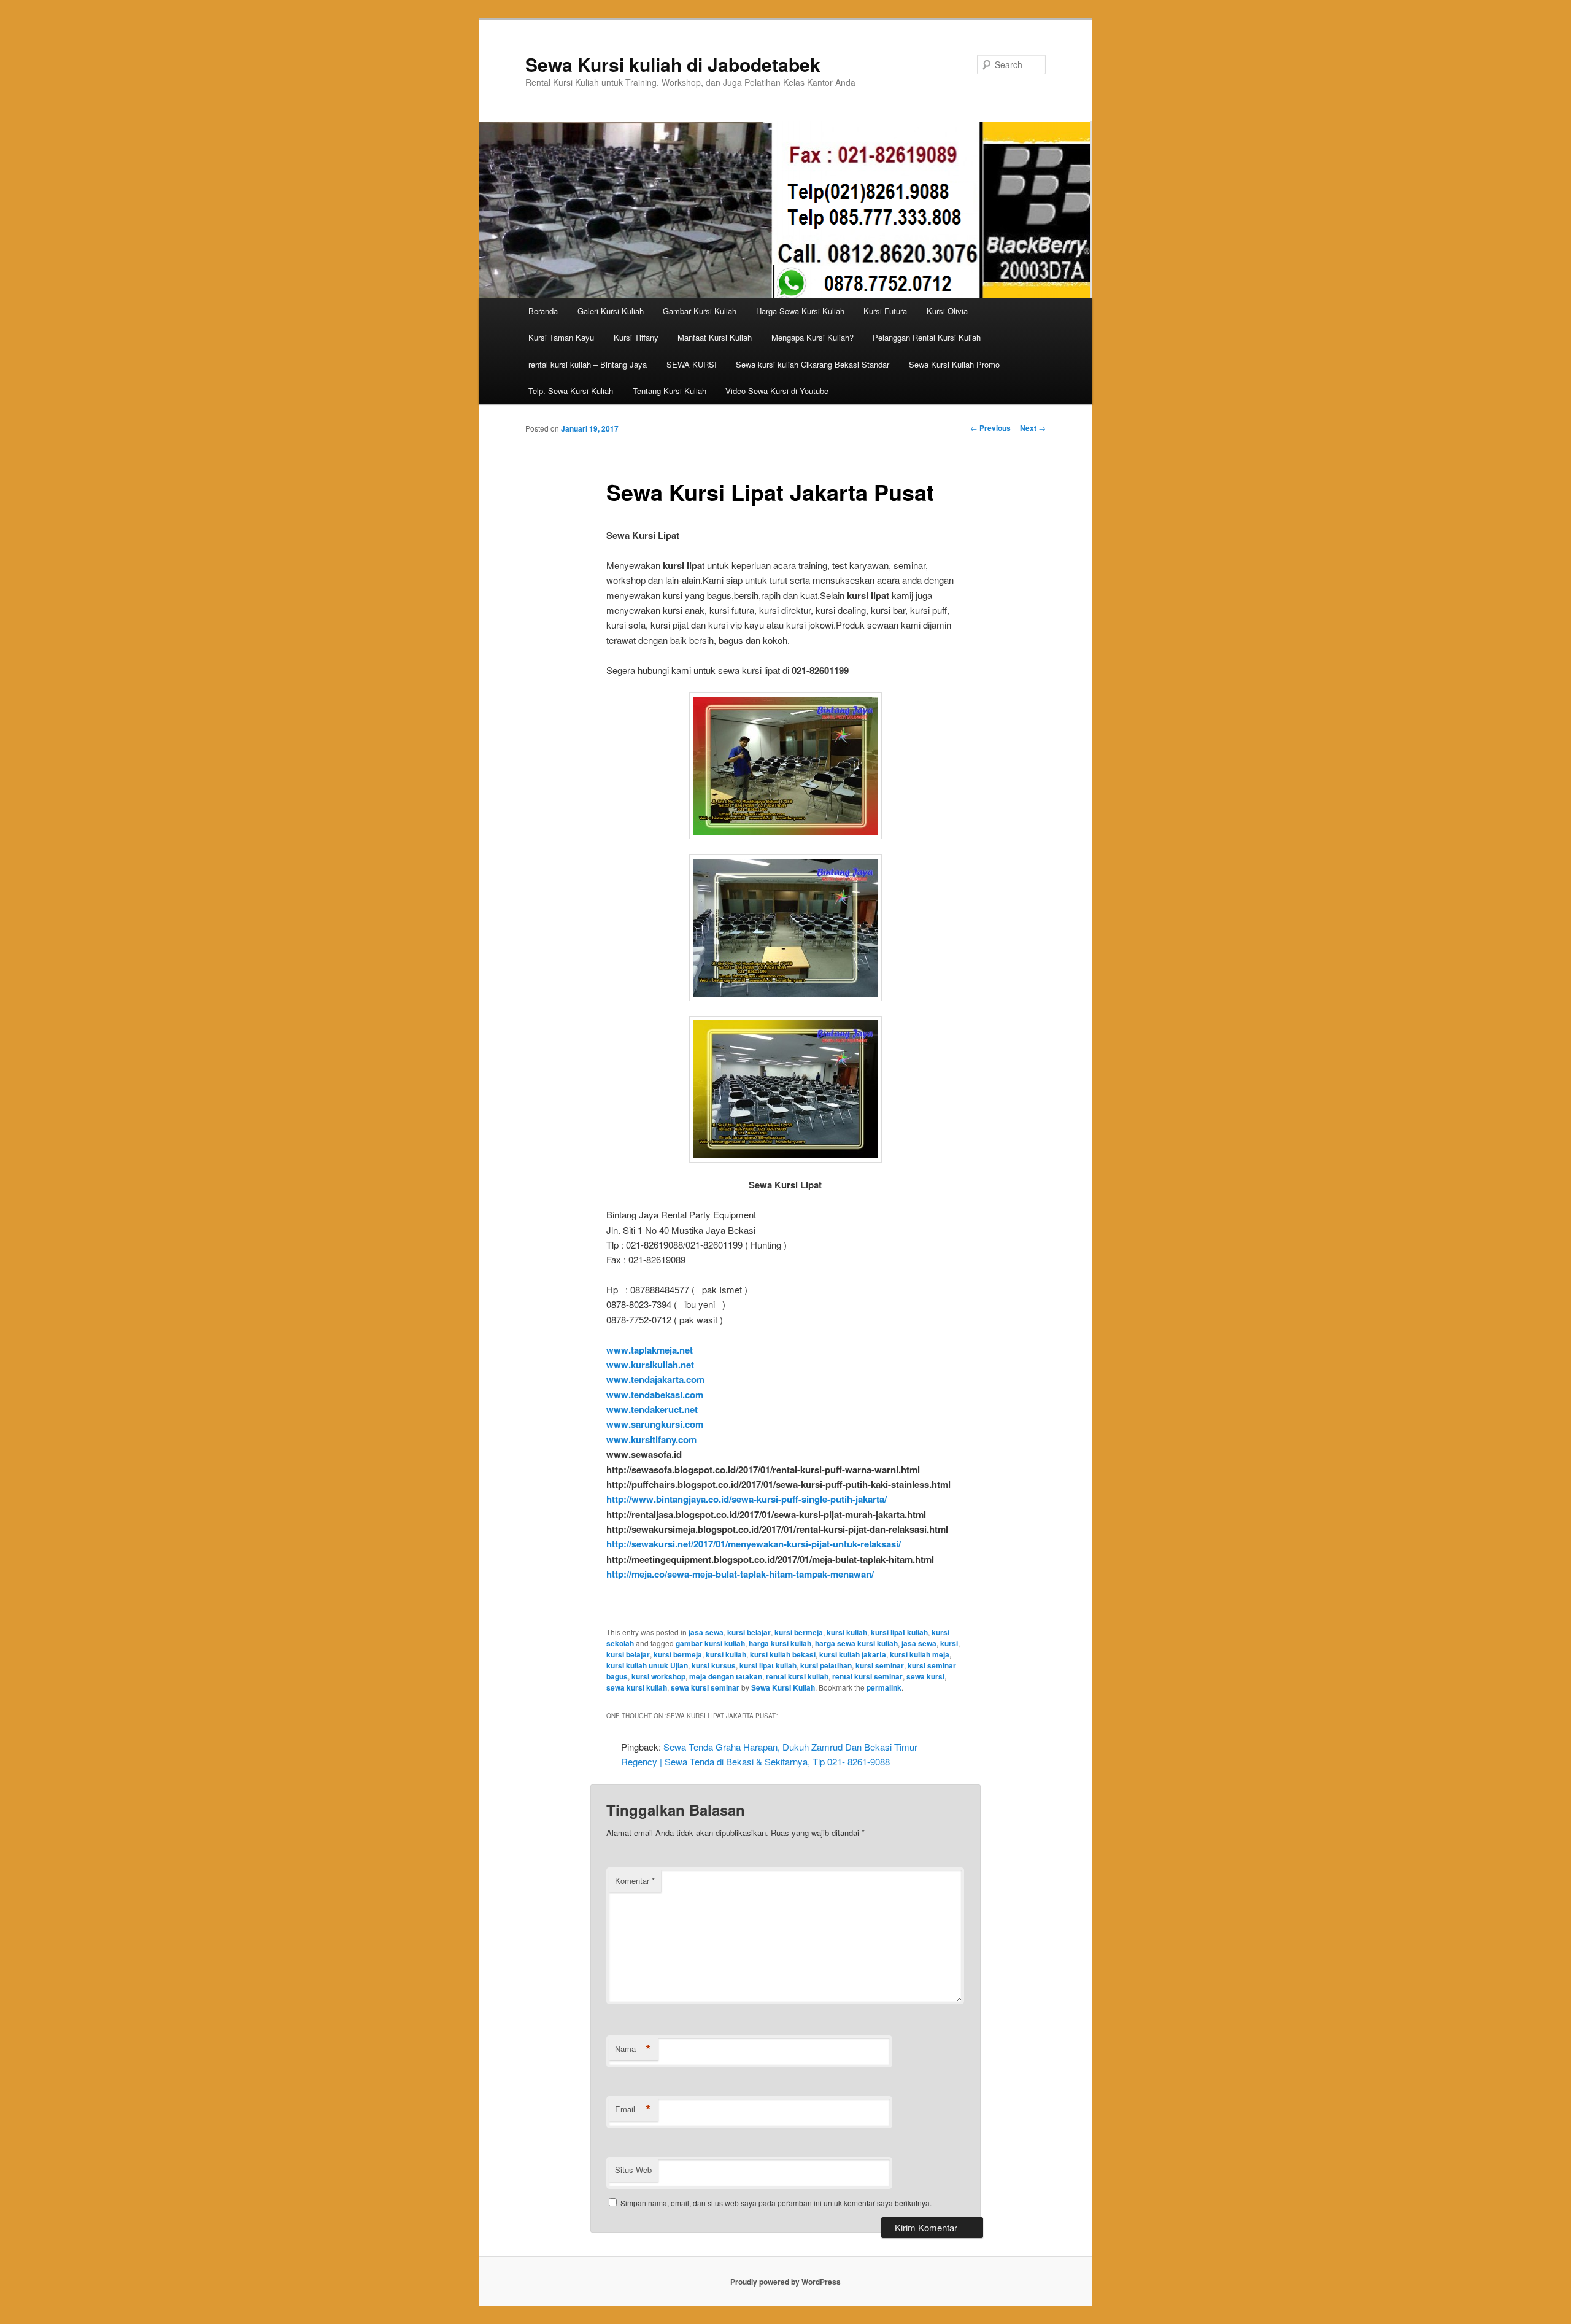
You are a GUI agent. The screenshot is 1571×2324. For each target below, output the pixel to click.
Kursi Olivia (947, 311)
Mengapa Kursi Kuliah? (813, 337)
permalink (884, 1687)
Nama (633, 2049)
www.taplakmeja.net (650, 1350)
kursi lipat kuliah (899, 1632)
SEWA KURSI (692, 364)
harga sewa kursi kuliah (856, 1643)
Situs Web (633, 2170)
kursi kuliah (847, 1632)
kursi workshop (658, 1676)
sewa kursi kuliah (637, 1687)
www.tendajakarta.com (655, 1379)
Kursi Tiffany (636, 337)
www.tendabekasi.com (655, 1395)
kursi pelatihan (826, 1665)
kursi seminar (880, 1665)
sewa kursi (925, 1676)
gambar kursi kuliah (710, 1643)
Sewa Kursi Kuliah (783, 1687)
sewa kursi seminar (705, 1687)
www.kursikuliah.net (650, 1365)
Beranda (543, 311)
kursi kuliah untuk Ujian (647, 1665)
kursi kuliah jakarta (853, 1654)
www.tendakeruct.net (652, 1409)
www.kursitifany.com (651, 1439)
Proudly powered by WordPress (785, 2282)
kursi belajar (749, 1632)
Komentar (635, 1881)
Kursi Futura (885, 311)
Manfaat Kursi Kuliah (715, 337)
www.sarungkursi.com (655, 1424)
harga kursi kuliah (780, 1643)
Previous (990, 428)
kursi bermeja (799, 1632)
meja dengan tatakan (726, 1676)
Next (1033, 428)
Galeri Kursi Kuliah (611, 311)
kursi (949, 1643)
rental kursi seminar (867, 1676)
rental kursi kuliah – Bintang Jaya (588, 364)
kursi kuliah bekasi (783, 1654)
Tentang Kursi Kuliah (670, 391)
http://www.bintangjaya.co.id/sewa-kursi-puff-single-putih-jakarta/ (747, 1499)
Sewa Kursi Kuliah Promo (954, 364)
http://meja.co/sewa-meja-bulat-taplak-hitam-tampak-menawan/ (740, 1574)
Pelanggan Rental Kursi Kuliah (927, 337)
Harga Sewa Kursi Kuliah (800, 311)
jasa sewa (706, 1632)
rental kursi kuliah (797, 1676)
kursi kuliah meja (920, 1654)
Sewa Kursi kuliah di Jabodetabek (673, 64)
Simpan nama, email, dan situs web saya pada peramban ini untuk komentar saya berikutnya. (776, 2203)
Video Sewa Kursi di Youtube (777, 391)
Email (633, 2109)
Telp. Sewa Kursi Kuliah (571, 391)
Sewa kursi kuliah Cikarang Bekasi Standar (813, 364)
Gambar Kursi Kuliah (700, 311)
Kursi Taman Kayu (561, 337)
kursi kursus (714, 1665)
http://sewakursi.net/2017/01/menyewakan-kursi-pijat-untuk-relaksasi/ (754, 1544)
